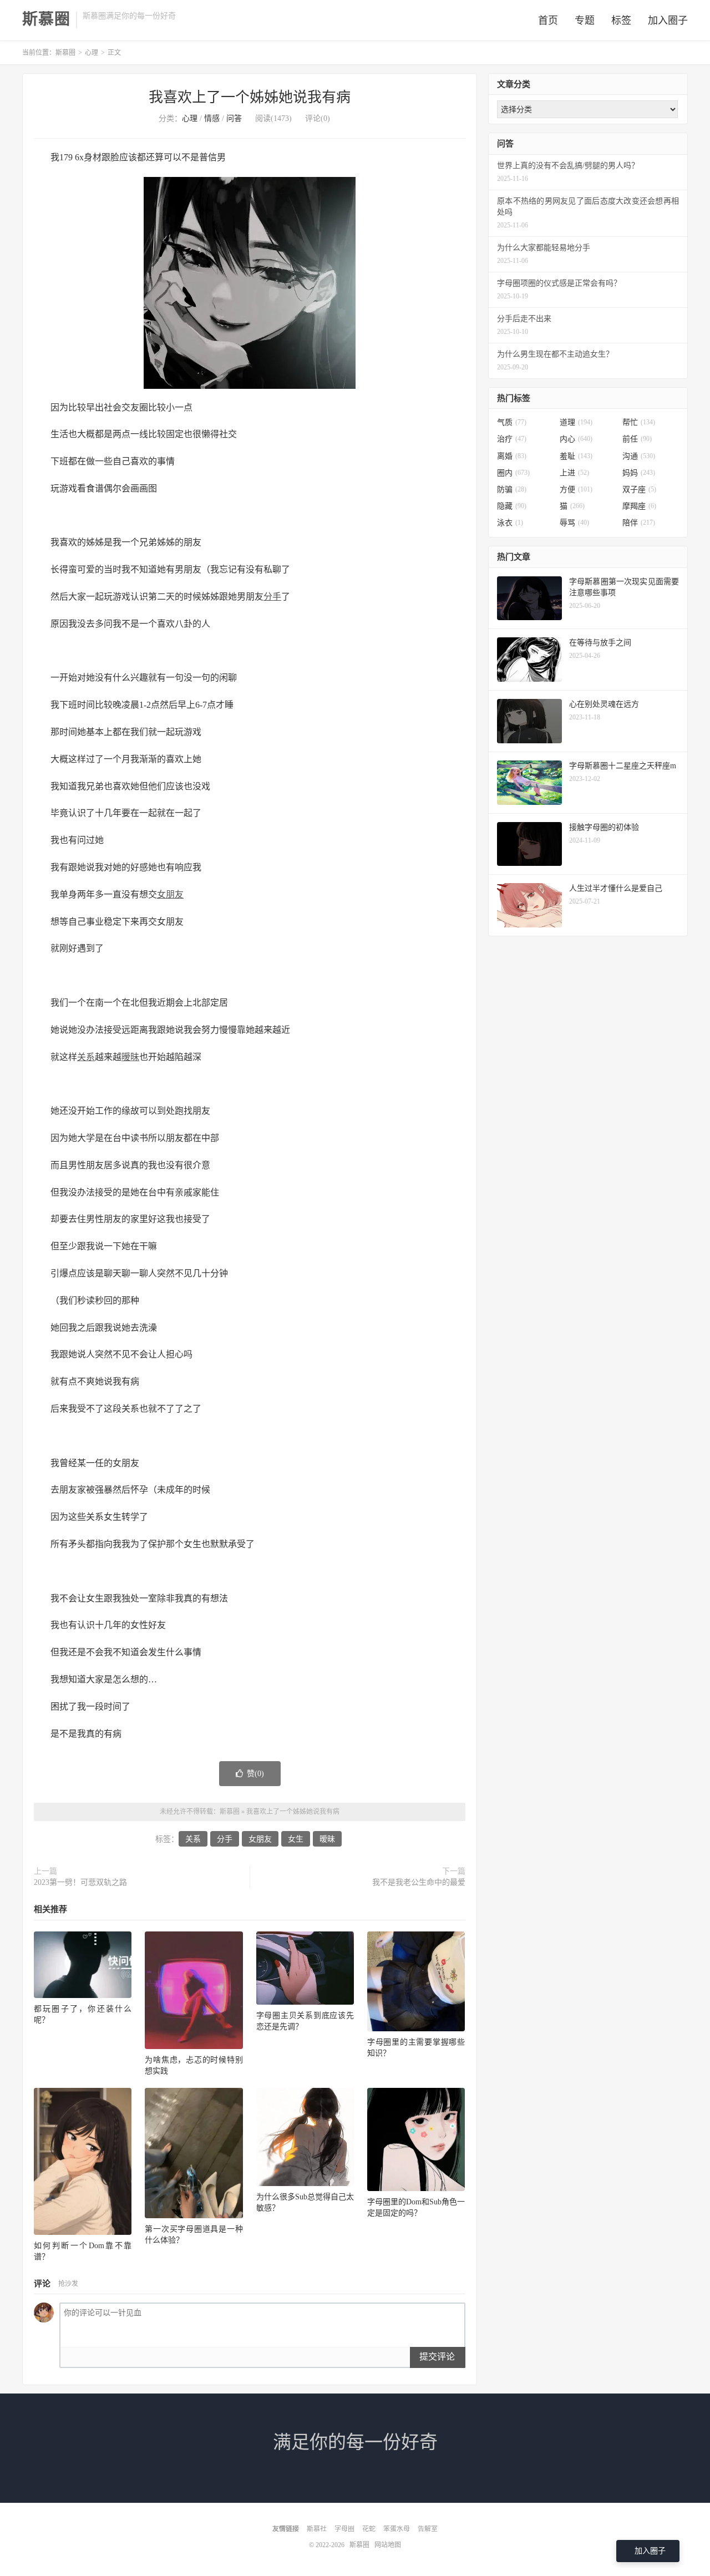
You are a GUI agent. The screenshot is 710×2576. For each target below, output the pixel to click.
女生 (296, 1839)
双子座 (639, 490)
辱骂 (574, 523)
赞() (255, 1774)
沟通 (639, 456)
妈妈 (639, 473)
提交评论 (437, 2357)
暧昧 (130, 1057)
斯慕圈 (46, 19)
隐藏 (512, 506)
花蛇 (369, 2529)
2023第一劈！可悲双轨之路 (80, 1882)
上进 (574, 473)
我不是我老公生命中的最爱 (419, 1882)
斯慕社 (317, 2529)
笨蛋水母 (397, 2529)
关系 (86, 1057)
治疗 (512, 439)
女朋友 (170, 894)
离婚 (512, 456)
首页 (548, 21)
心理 (92, 53)
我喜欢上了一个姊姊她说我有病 (250, 97)
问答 (234, 118)
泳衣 (510, 523)
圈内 (513, 473)
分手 (272, 597)
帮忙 (639, 422)
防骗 (512, 490)
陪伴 (639, 523)
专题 (585, 21)
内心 (576, 439)
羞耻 (576, 456)
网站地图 (388, 2545)
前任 (637, 439)
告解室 (428, 2529)
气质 (512, 422)
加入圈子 (668, 21)
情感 (212, 118)
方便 (576, 490)
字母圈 (344, 2529)
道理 (576, 422)
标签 (621, 21)
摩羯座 (639, 506)
